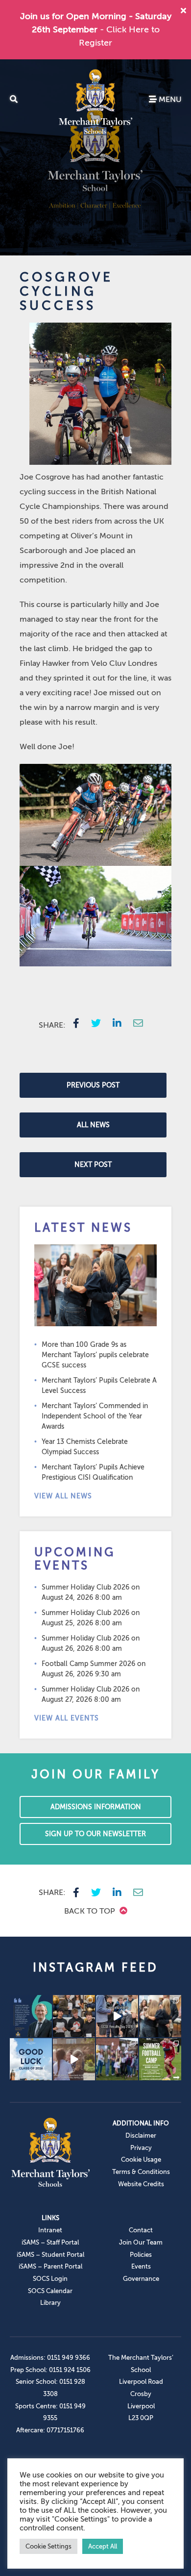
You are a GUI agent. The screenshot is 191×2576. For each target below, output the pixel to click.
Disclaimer (141, 2135)
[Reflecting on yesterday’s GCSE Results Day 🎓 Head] (31, 2016)
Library (50, 2303)
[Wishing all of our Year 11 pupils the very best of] (31, 2059)
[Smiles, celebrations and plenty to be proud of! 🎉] (74, 2016)
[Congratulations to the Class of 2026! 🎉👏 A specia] (117, 2016)
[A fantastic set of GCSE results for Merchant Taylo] (160, 2016)
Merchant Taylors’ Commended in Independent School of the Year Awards (95, 1416)
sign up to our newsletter (95, 1834)
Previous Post (93, 1085)
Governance (141, 2279)
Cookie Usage (141, 2159)
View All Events (67, 1718)
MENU (169, 100)
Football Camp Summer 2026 (88, 1664)
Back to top (91, 1911)
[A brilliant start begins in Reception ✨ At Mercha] (74, 2059)
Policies (141, 2255)
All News (93, 1125)
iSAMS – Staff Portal (50, 2242)
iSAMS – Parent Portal (50, 2266)
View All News (63, 1496)
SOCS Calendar (50, 2291)
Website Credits (141, 2184)
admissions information (96, 1807)
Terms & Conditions (141, 2172)
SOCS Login (50, 2279)
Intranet (50, 2230)
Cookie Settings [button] (48, 2546)
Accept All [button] (103, 2546)
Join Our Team (141, 2242)
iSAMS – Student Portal (50, 2255)
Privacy (141, 2148)
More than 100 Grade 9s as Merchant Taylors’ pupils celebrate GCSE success (95, 1355)
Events (141, 2266)
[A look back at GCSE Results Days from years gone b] (117, 2059)
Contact (141, 2230)
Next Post (93, 1165)
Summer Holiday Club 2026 (85, 1587)
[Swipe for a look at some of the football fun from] (160, 2059)
